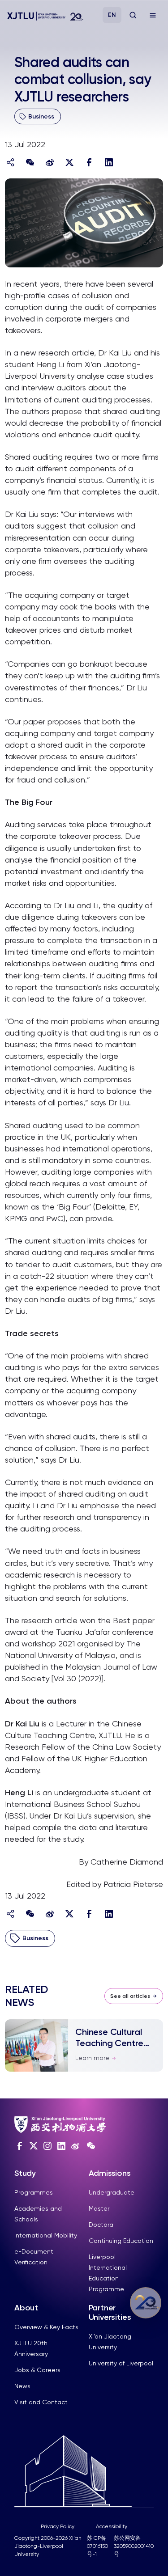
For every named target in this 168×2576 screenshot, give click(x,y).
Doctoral (102, 2225)
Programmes (34, 2192)
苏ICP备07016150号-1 (97, 2546)
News (22, 2386)
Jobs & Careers (37, 2370)
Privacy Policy (58, 2526)
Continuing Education (121, 2241)
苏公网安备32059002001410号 (134, 2546)
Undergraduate (112, 2192)
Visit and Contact (41, 2402)
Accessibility (112, 2526)
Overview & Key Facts (46, 2327)
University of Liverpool (121, 2363)
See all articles (130, 1996)
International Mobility (46, 2235)
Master (99, 2208)
